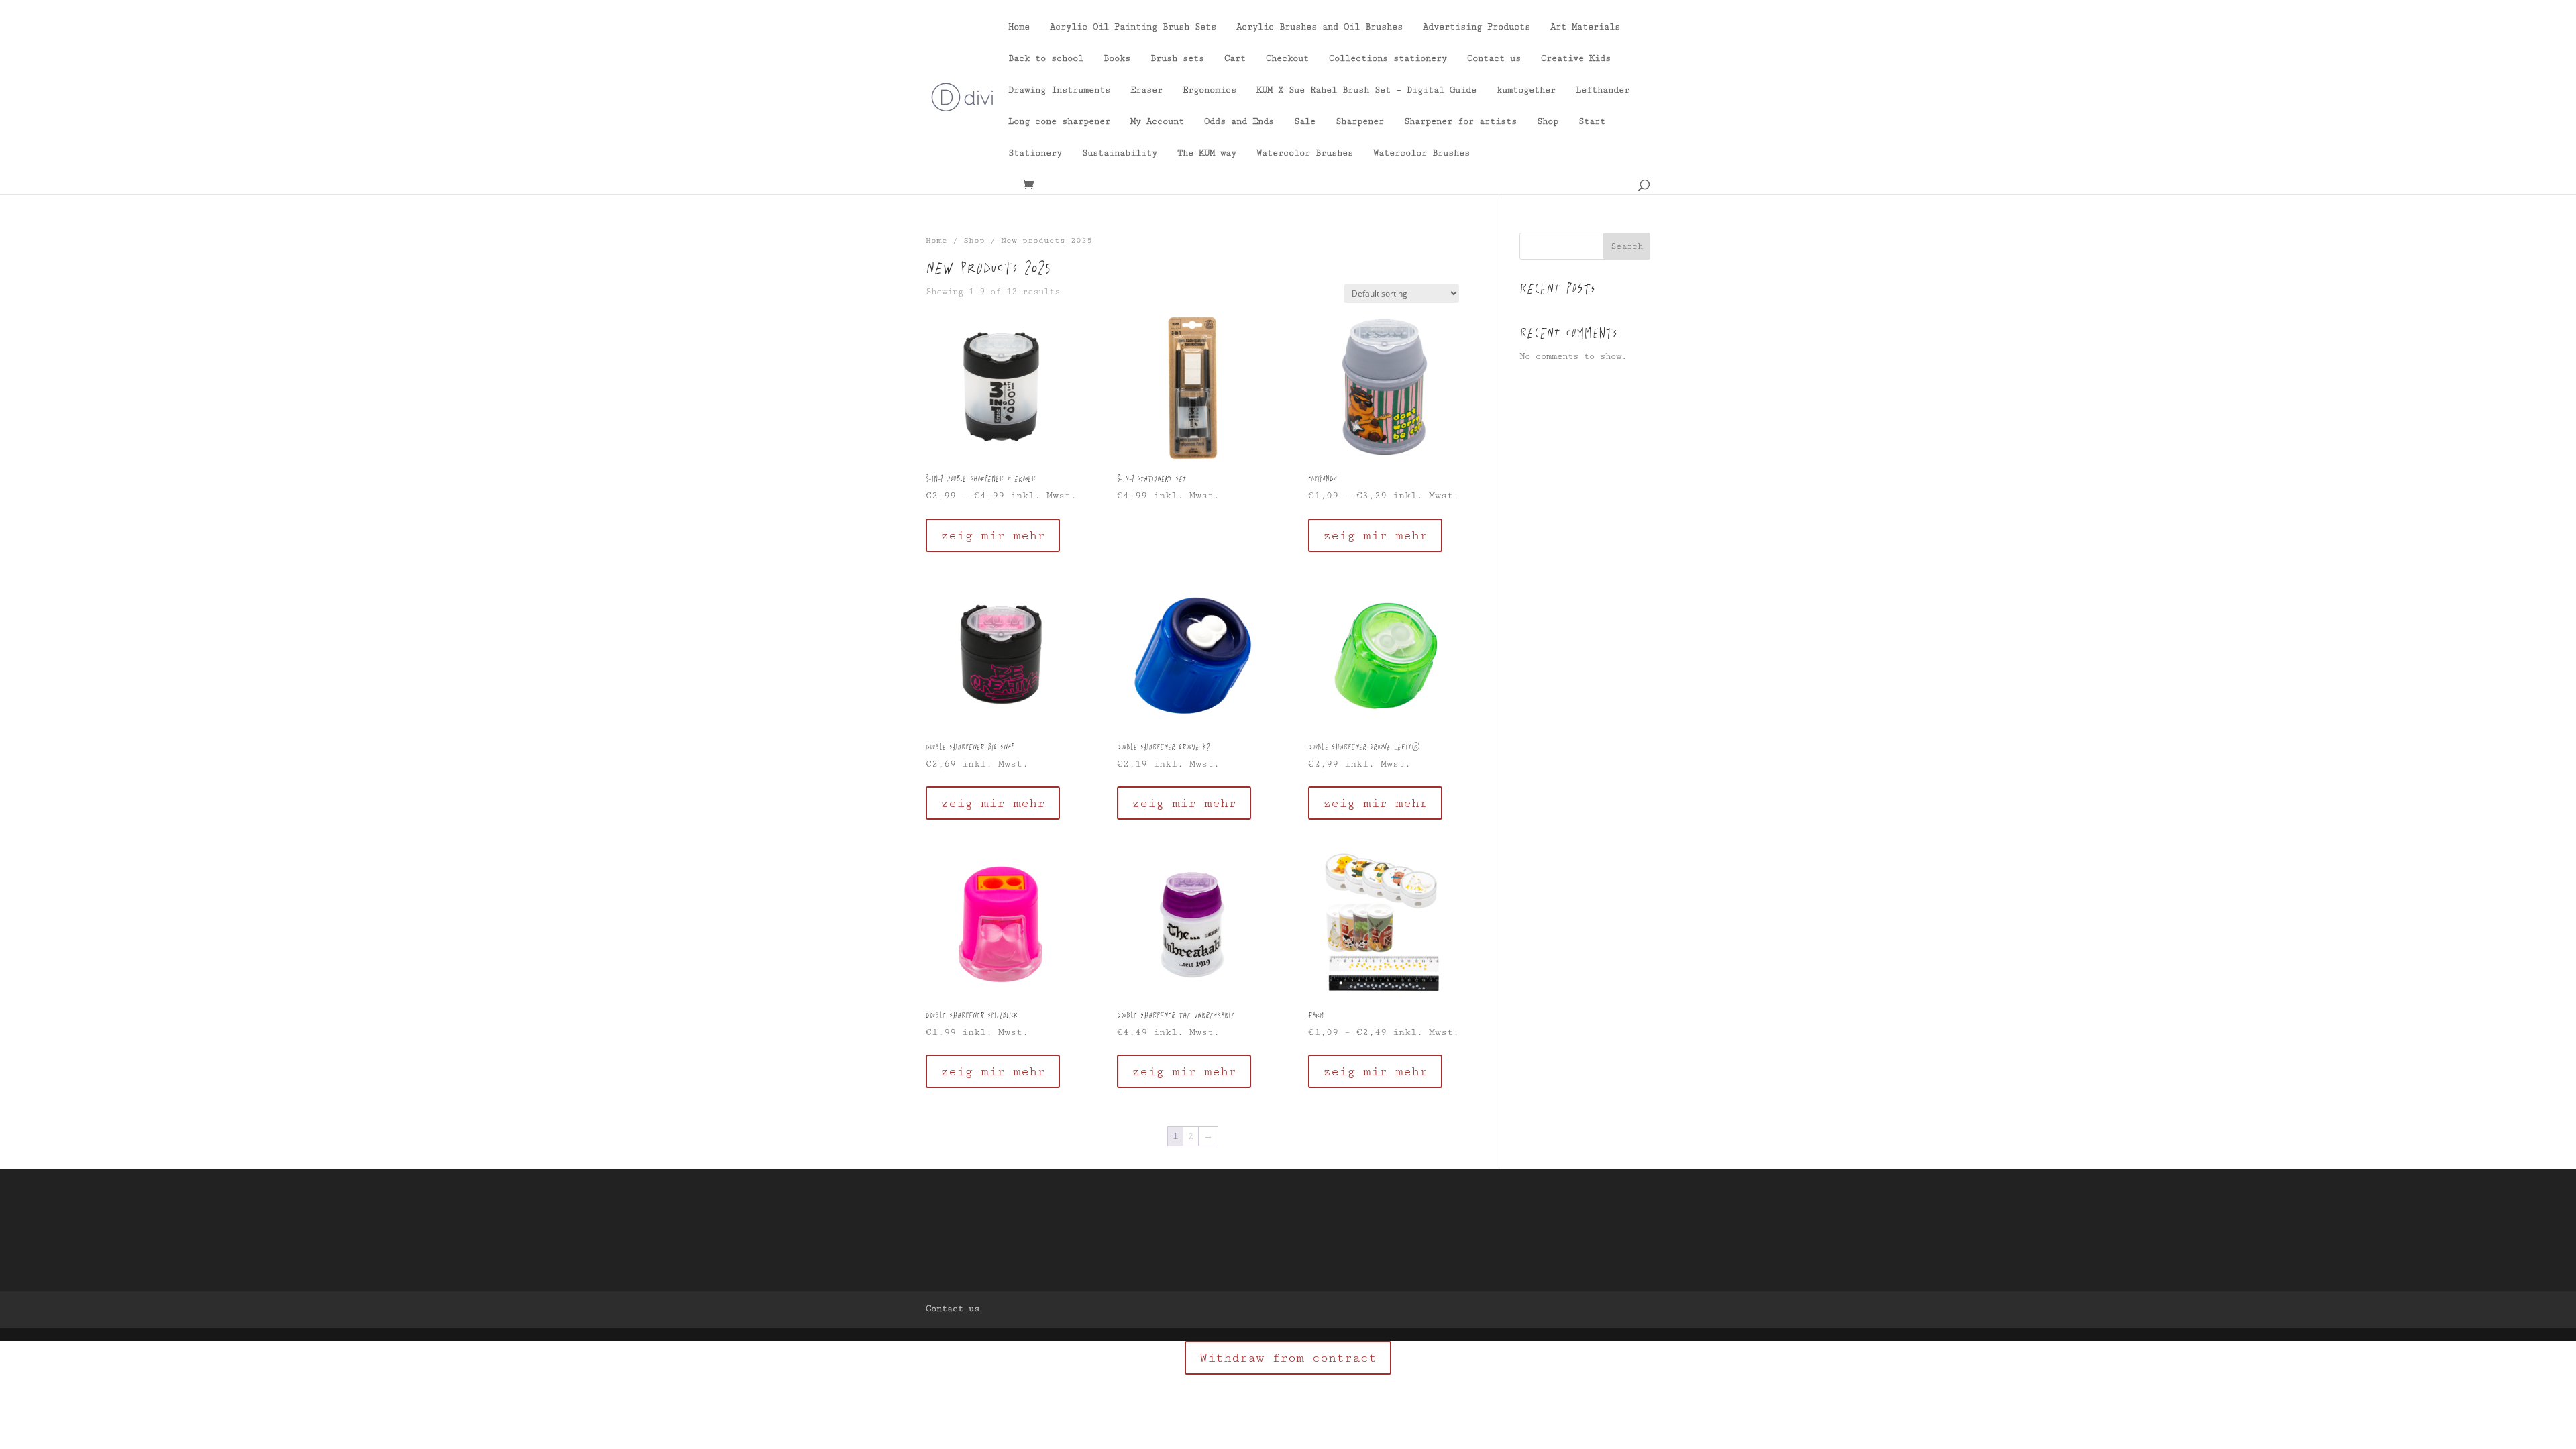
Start (1592, 122)
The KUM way (1207, 153)
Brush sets (1177, 59)
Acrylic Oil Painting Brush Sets (1133, 27)
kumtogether (1526, 90)
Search (1627, 246)
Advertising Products (1477, 27)
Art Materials (1585, 27)
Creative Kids (1576, 59)
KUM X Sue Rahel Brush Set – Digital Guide (1366, 90)
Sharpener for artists (1460, 122)
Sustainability (1120, 153)
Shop (1548, 122)
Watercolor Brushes (1305, 153)
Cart (1235, 59)
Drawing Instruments (1059, 90)
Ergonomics (1210, 90)
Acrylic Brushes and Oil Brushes (1320, 27)
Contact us (1494, 59)
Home (1019, 27)
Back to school (1046, 59)
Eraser (1146, 90)
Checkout (1287, 59)
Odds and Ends (1239, 122)
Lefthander (1603, 90)
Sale (1305, 122)
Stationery (1035, 153)
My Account (1157, 122)
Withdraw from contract (1288, 1358)
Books (1117, 59)
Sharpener (1360, 122)
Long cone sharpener (1059, 122)
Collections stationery (1388, 59)
